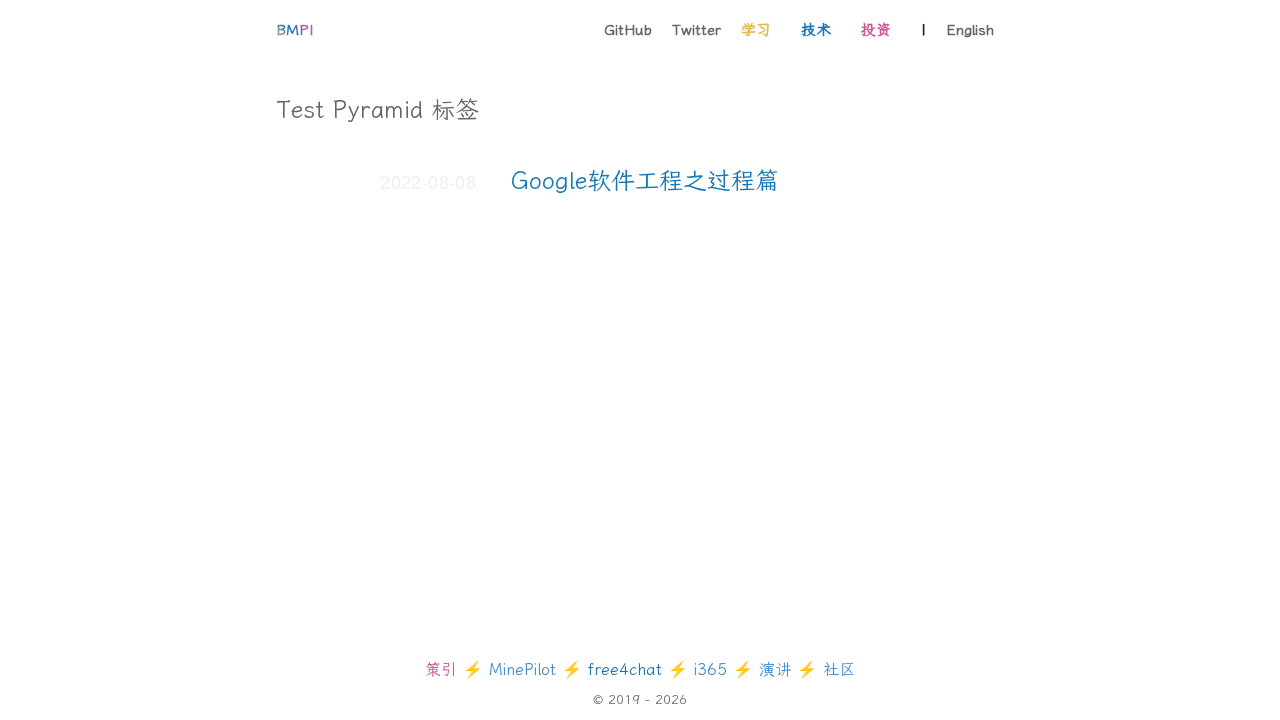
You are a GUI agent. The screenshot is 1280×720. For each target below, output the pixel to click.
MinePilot (522, 669)
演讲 (778, 669)
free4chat (628, 669)
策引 (444, 669)
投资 (876, 30)
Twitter (696, 30)
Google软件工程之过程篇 (645, 181)
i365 (713, 669)
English (970, 30)
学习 (756, 30)
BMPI (295, 30)
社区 (839, 669)
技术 (816, 30)
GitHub (628, 30)
